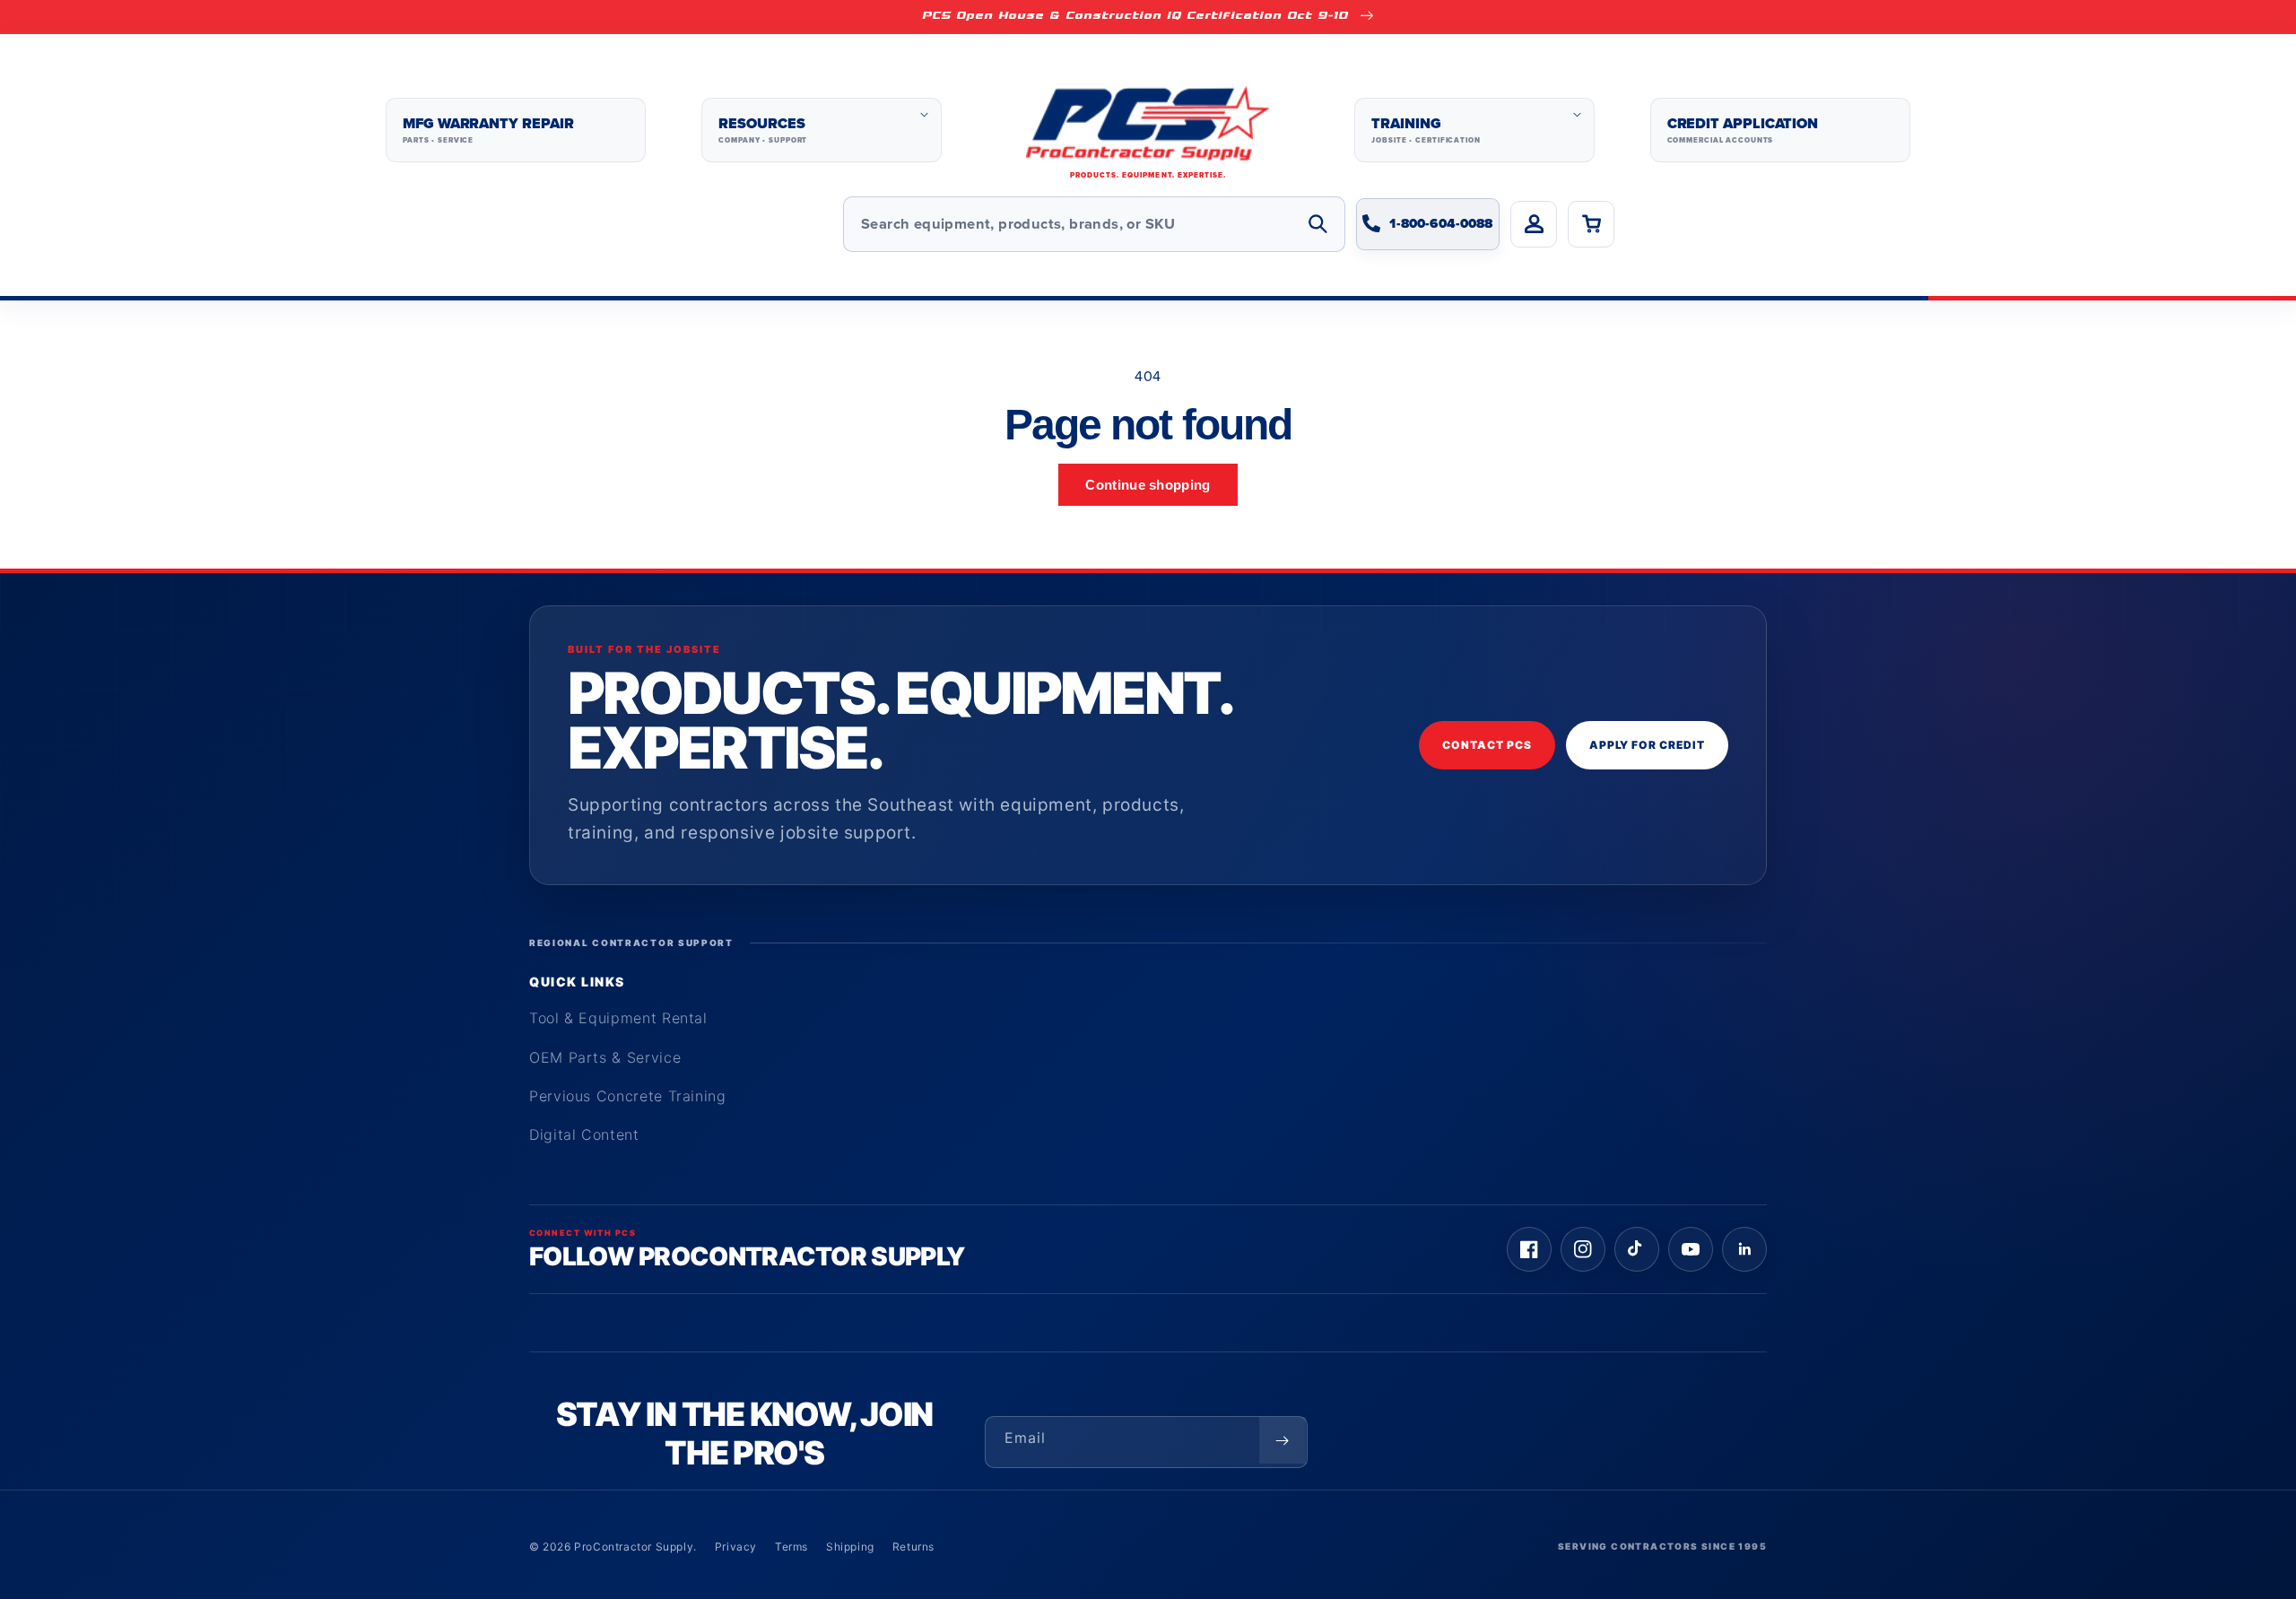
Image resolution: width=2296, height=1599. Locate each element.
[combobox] (1094, 224)
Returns (913, 1547)
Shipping (850, 1547)
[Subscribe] (1283, 1440)
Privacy (736, 1547)
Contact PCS (1487, 745)
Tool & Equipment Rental (618, 1018)
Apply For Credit (1647, 745)
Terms (791, 1547)
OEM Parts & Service (605, 1057)
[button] (821, 130)
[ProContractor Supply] (1148, 130)
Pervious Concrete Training (628, 1096)
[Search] (1318, 224)
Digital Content (584, 1134)
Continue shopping (1148, 485)
